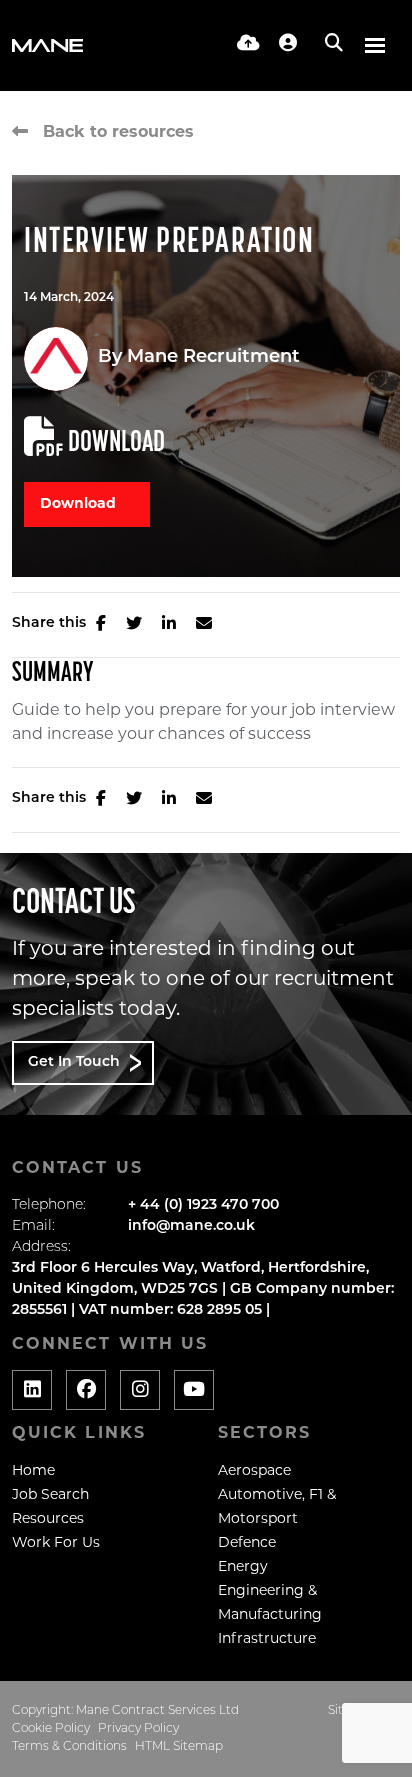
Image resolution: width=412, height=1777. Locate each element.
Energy (243, 1567)
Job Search (50, 1495)
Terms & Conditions (69, 1747)
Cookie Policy (51, 1729)
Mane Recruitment (213, 358)
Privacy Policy (138, 1729)
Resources (48, 1519)
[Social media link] (32, 1390)
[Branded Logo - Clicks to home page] (47, 45)
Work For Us (56, 1543)
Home (33, 1471)
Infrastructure (267, 1639)
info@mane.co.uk (191, 1226)
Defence (247, 1543)
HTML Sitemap (179, 1747)
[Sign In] (288, 45)
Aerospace (254, 1471)
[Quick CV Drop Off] (248, 45)
